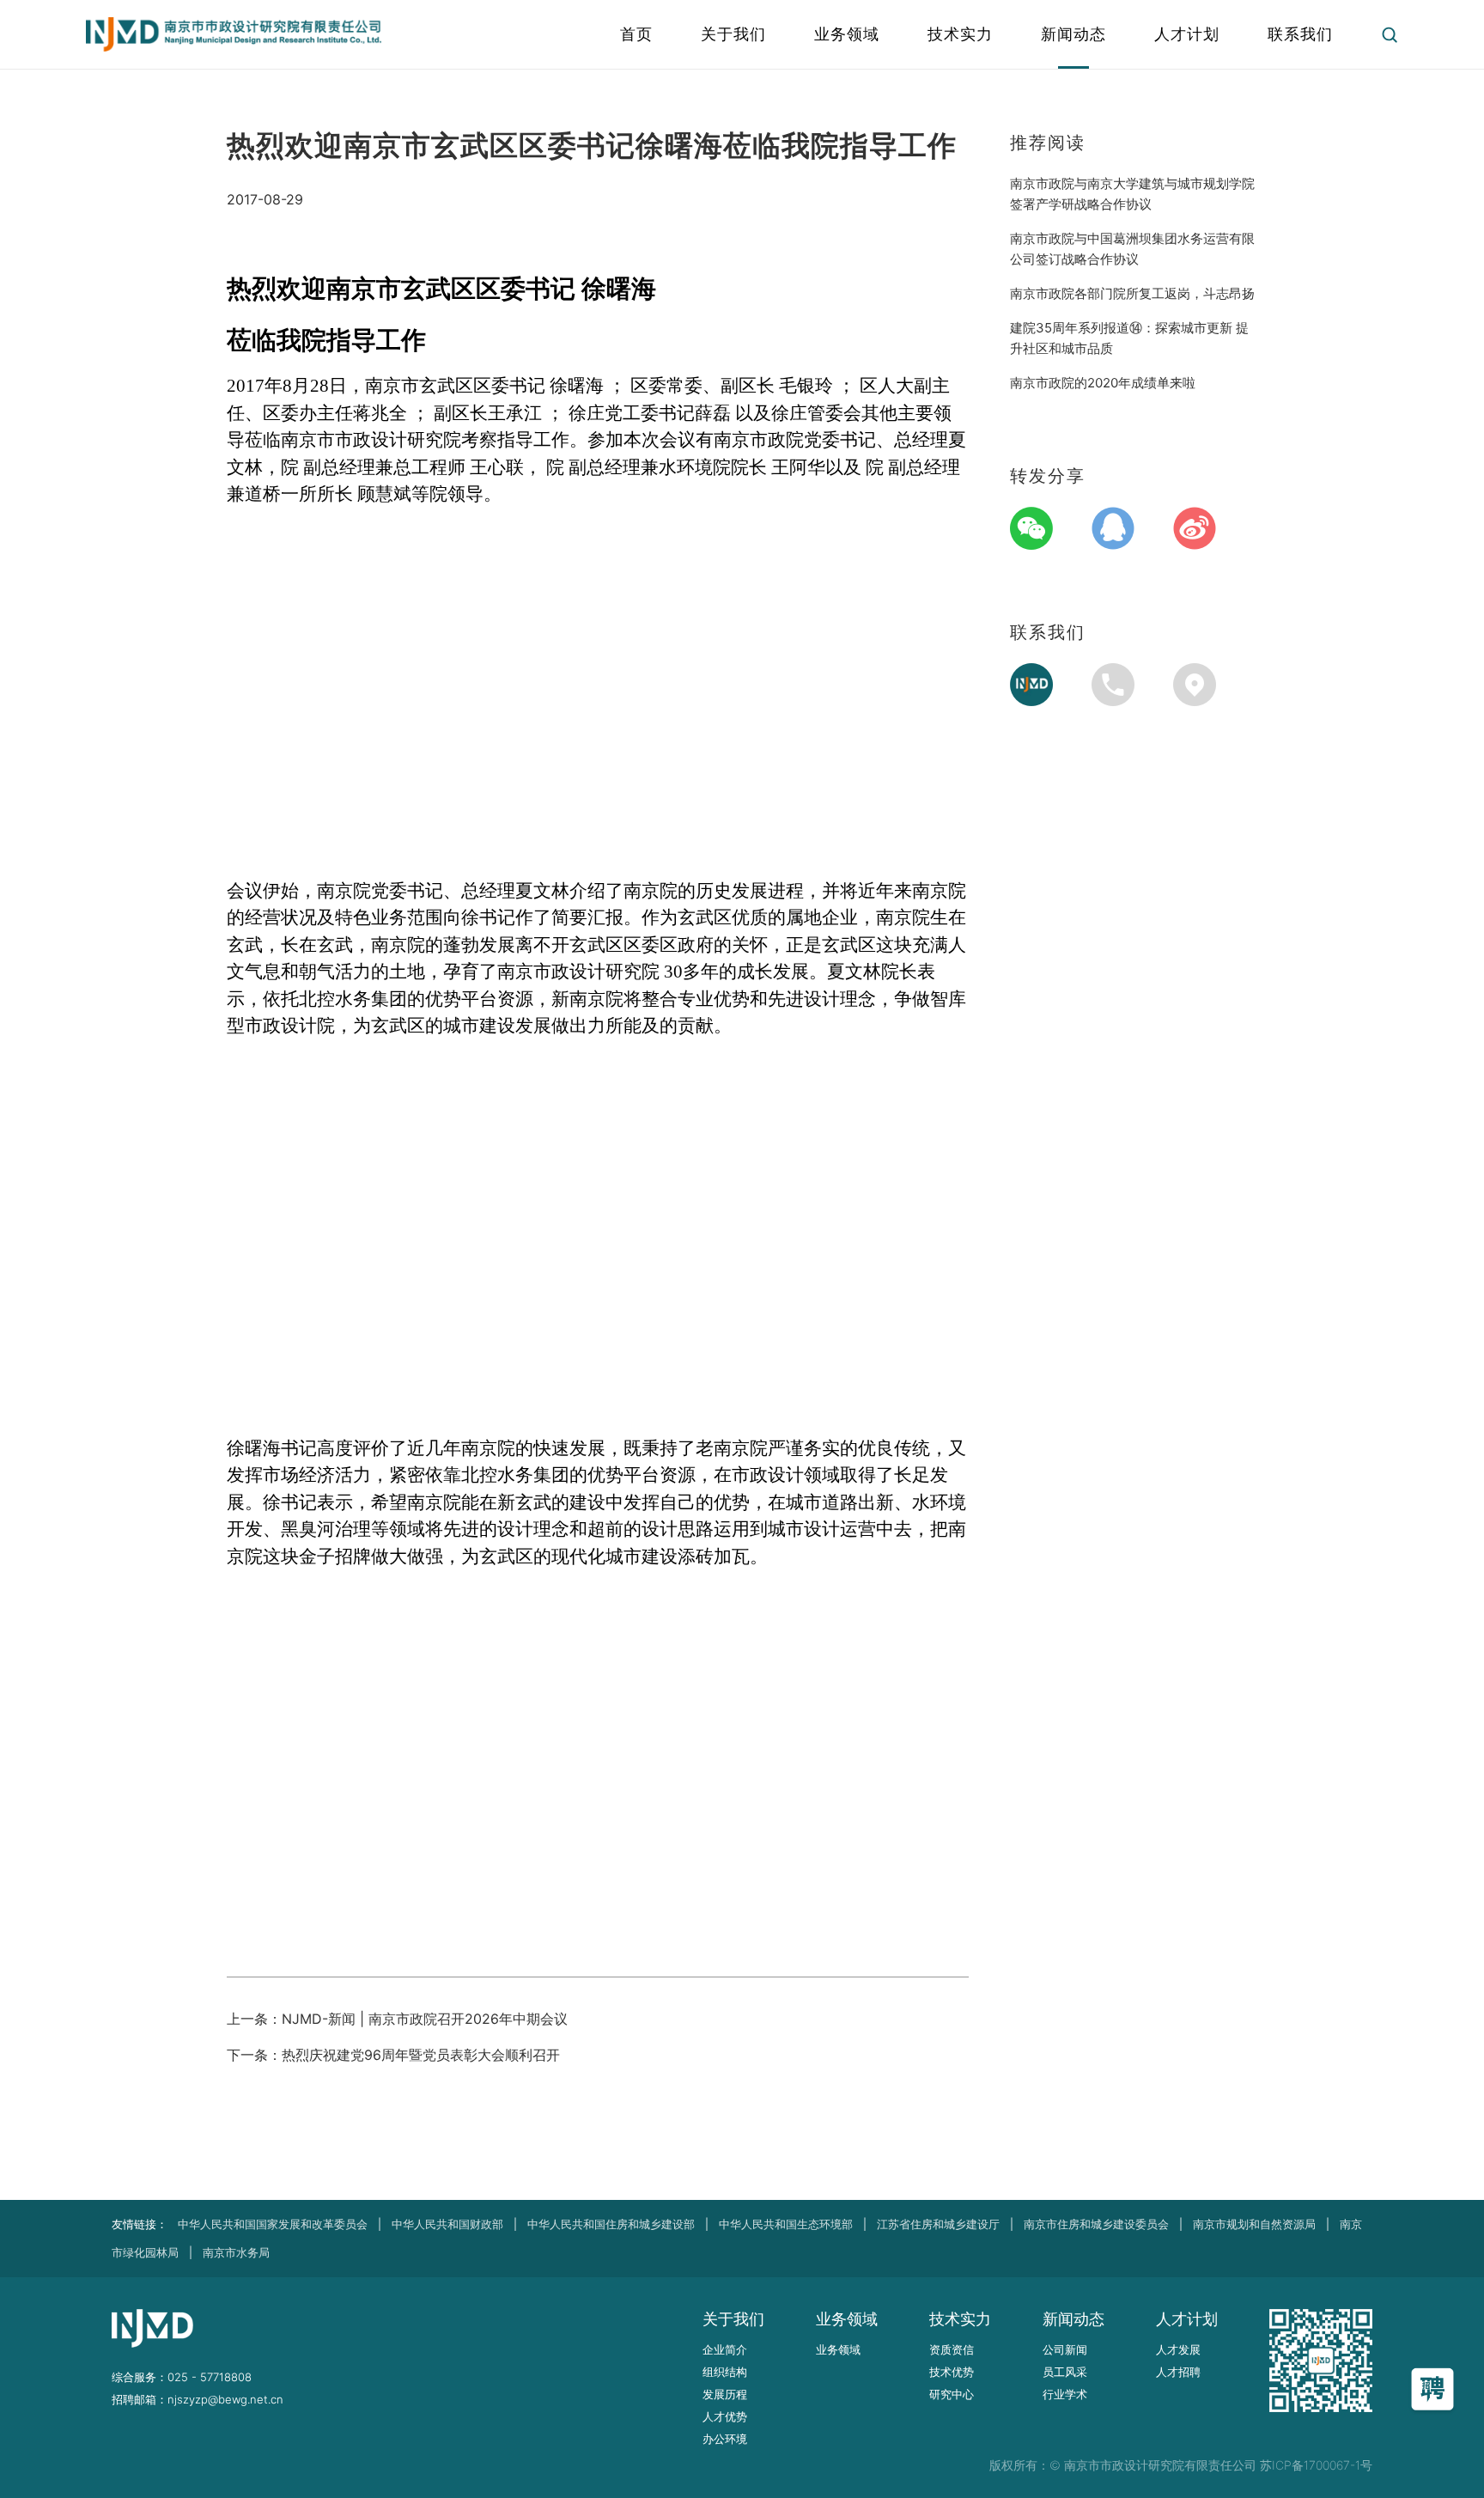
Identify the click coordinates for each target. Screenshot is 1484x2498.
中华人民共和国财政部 (447, 2224)
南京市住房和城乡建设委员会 (1096, 2224)
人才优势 (725, 2416)
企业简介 (725, 2349)
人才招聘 (1178, 2372)
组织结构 (725, 2372)
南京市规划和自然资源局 (1254, 2224)
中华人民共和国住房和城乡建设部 (611, 2224)
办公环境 (725, 2439)
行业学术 (1065, 2394)
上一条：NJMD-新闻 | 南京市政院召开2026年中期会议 (397, 2019)
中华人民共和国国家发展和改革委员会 (273, 2224)
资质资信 (952, 2349)
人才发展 (1178, 2349)
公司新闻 (1065, 2349)
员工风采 (1065, 2372)
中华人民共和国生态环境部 (786, 2224)
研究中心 (952, 2394)
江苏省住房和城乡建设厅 (938, 2224)
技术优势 (952, 2372)
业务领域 (838, 2349)
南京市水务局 (236, 2252)
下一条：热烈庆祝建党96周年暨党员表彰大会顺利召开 (393, 2055)
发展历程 (725, 2394)
